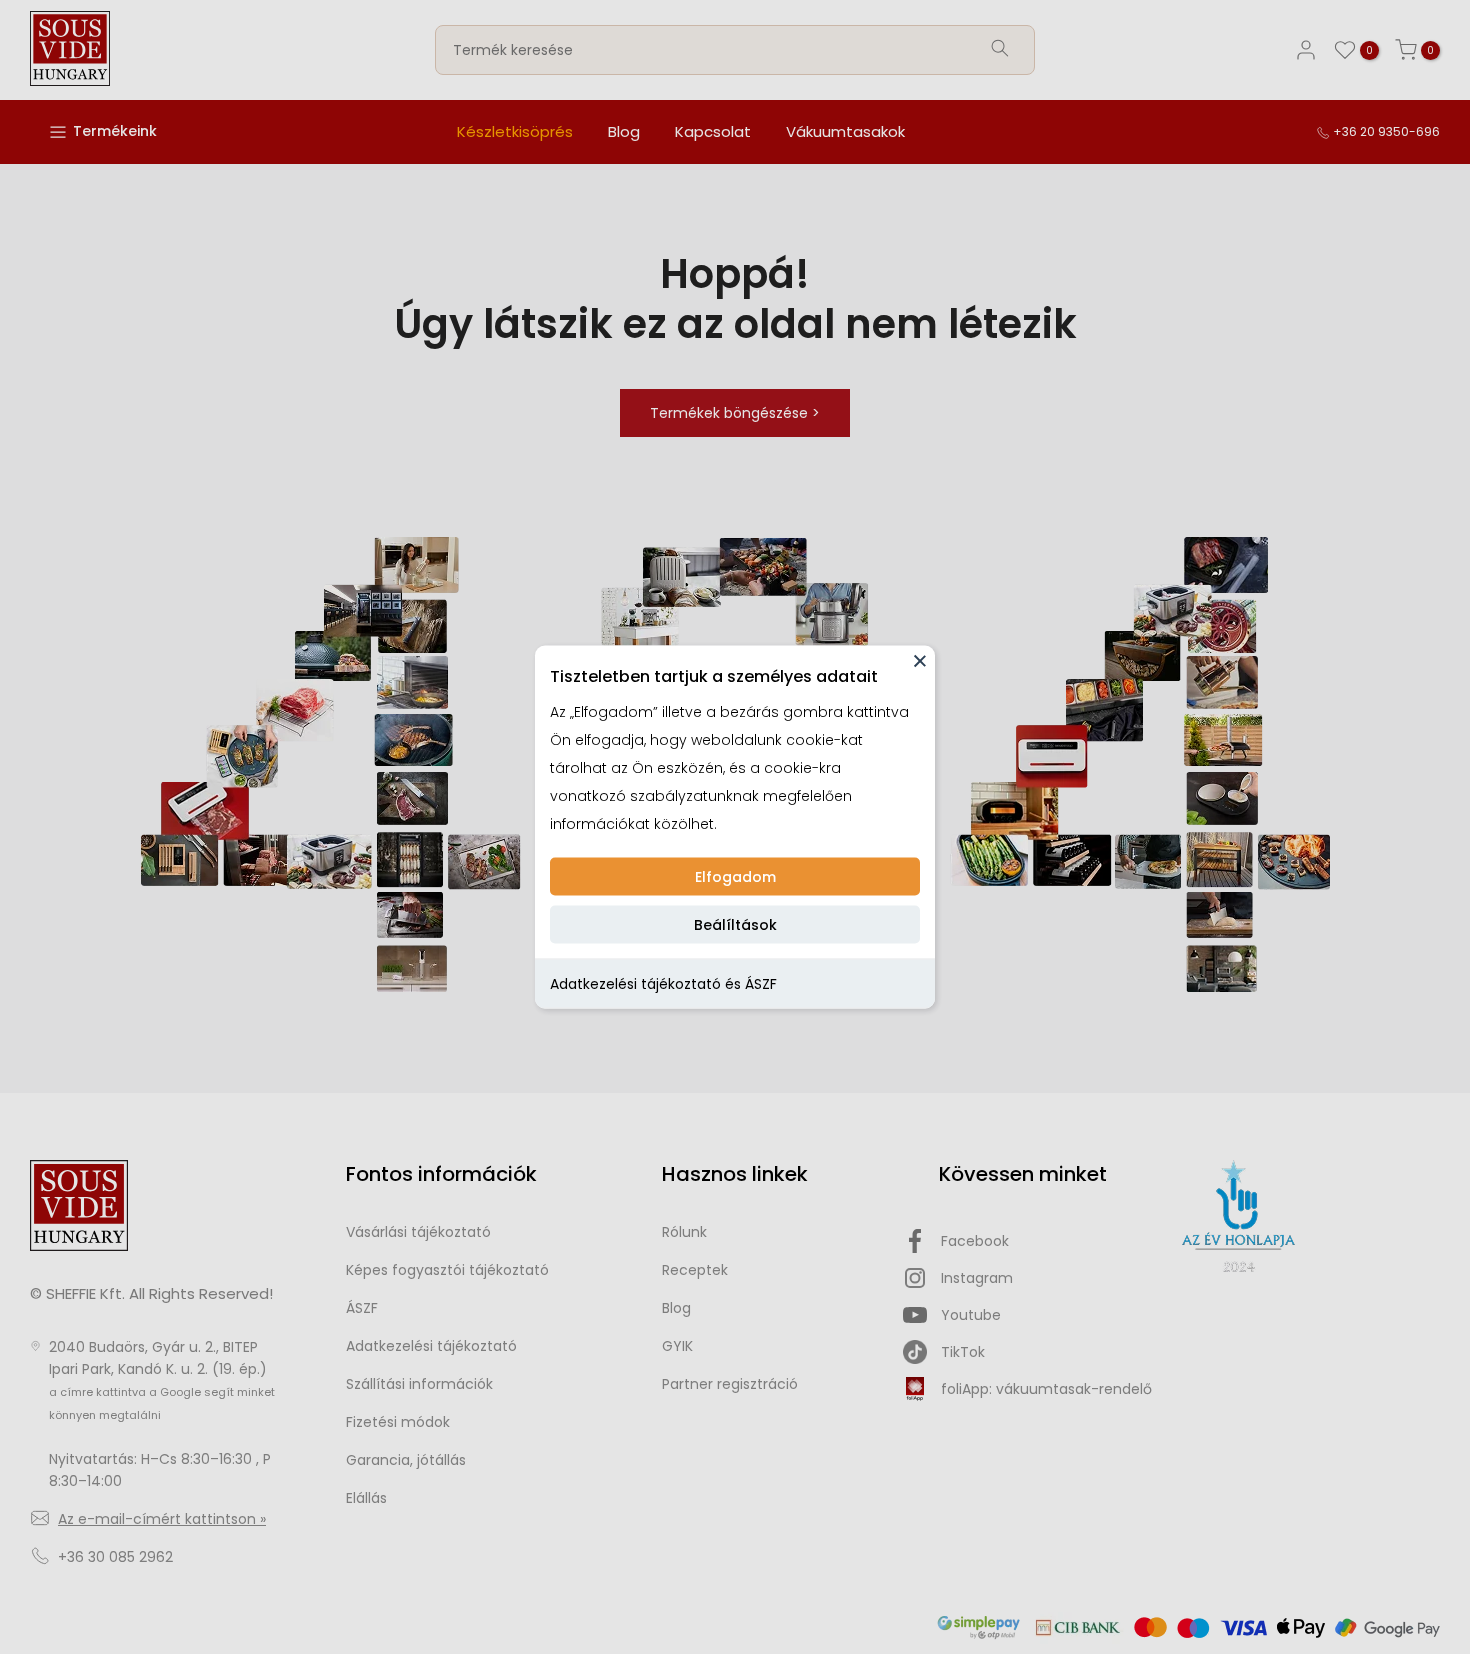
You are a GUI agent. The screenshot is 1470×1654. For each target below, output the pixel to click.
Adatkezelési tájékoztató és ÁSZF (663, 984)
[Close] (920, 661)
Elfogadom (735, 877)
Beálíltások (735, 925)
